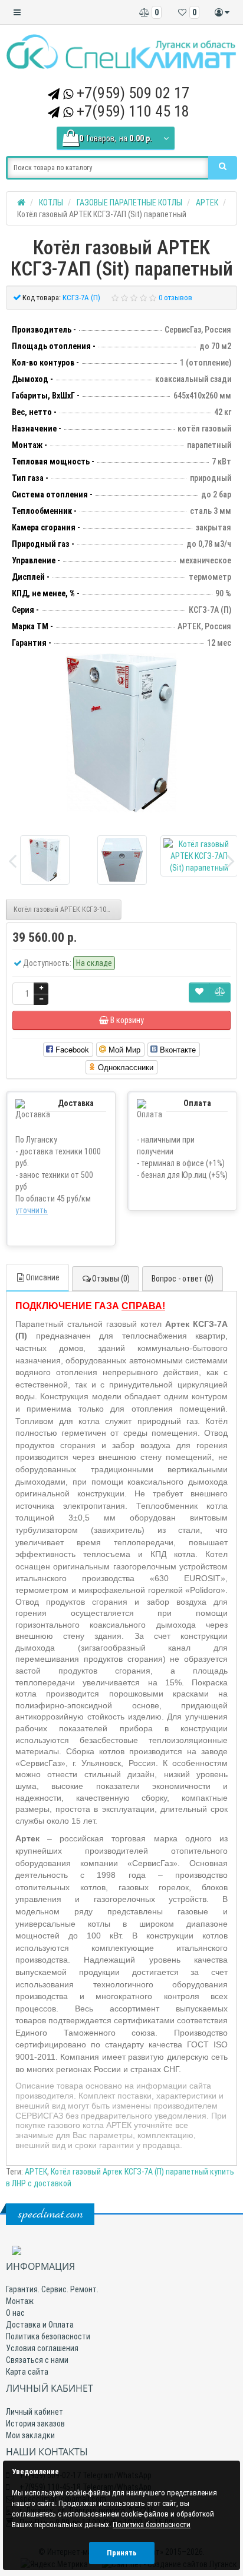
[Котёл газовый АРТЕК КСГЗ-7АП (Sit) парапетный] (121, 733)
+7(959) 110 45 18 (133, 111)
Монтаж (20, 2301)
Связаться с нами (37, 2360)
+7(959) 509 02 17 (133, 93)
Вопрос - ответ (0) (183, 1279)
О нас (15, 2313)
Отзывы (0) (111, 1279)
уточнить (32, 1210)
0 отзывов (175, 298)
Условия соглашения (42, 2348)
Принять (122, 2553)
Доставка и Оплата (40, 2325)
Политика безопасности (48, 2336)
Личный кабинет (35, 2412)
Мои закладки (30, 2435)
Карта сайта (27, 2372)
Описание (43, 1277)
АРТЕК (36, 2172)
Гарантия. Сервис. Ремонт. (52, 2289)
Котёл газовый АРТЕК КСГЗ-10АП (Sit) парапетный (68, 909)
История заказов (35, 2424)
